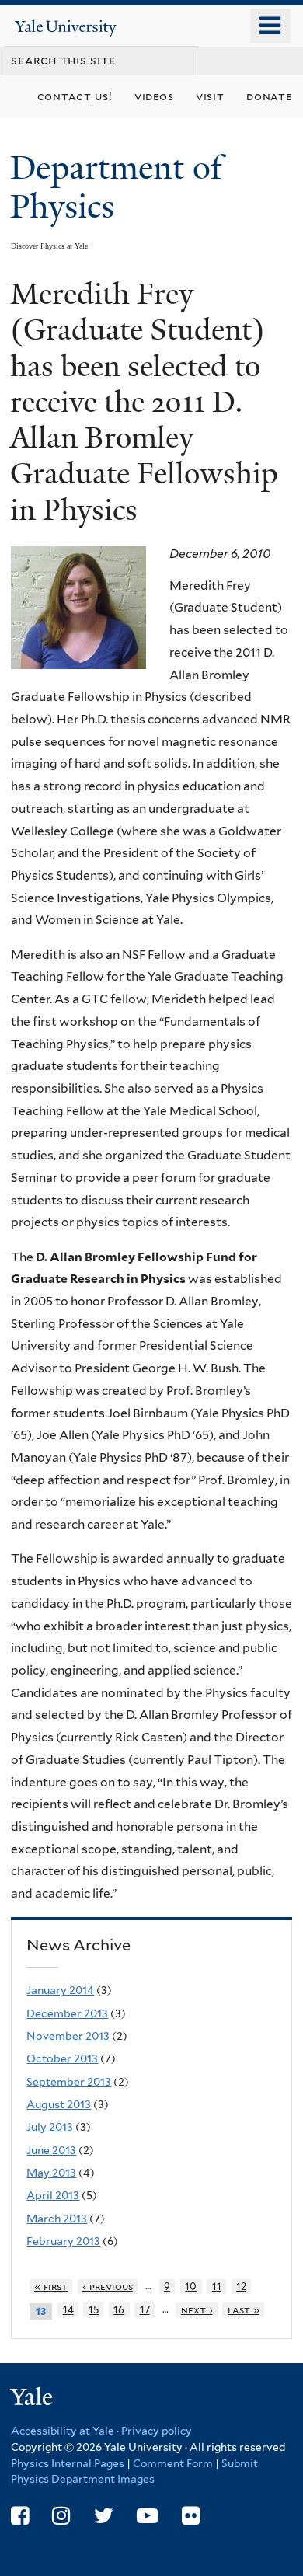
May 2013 (51, 2173)
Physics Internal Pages (68, 2463)
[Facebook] (20, 2516)
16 (119, 2310)
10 (191, 2287)
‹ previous (108, 2287)
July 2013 (50, 2127)
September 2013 (69, 2082)
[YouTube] (147, 2516)
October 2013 (62, 2058)
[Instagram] (61, 2516)
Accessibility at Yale (63, 2431)
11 (217, 2287)
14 (68, 2310)
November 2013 (68, 2036)
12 (241, 2287)
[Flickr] (191, 2516)
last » (244, 2310)
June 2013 (51, 2150)
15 (94, 2310)
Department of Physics (116, 187)
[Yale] (33, 2399)
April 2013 (53, 2195)
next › (197, 2310)
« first (51, 2287)
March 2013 (57, 2219)
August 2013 (59, 2104)
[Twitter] (104, 2516)
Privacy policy (157, 2431)
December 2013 (67, 2013)
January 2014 (60, 1990)
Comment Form (173, 2463)
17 (145, 2310)
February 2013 (63, 2241)
